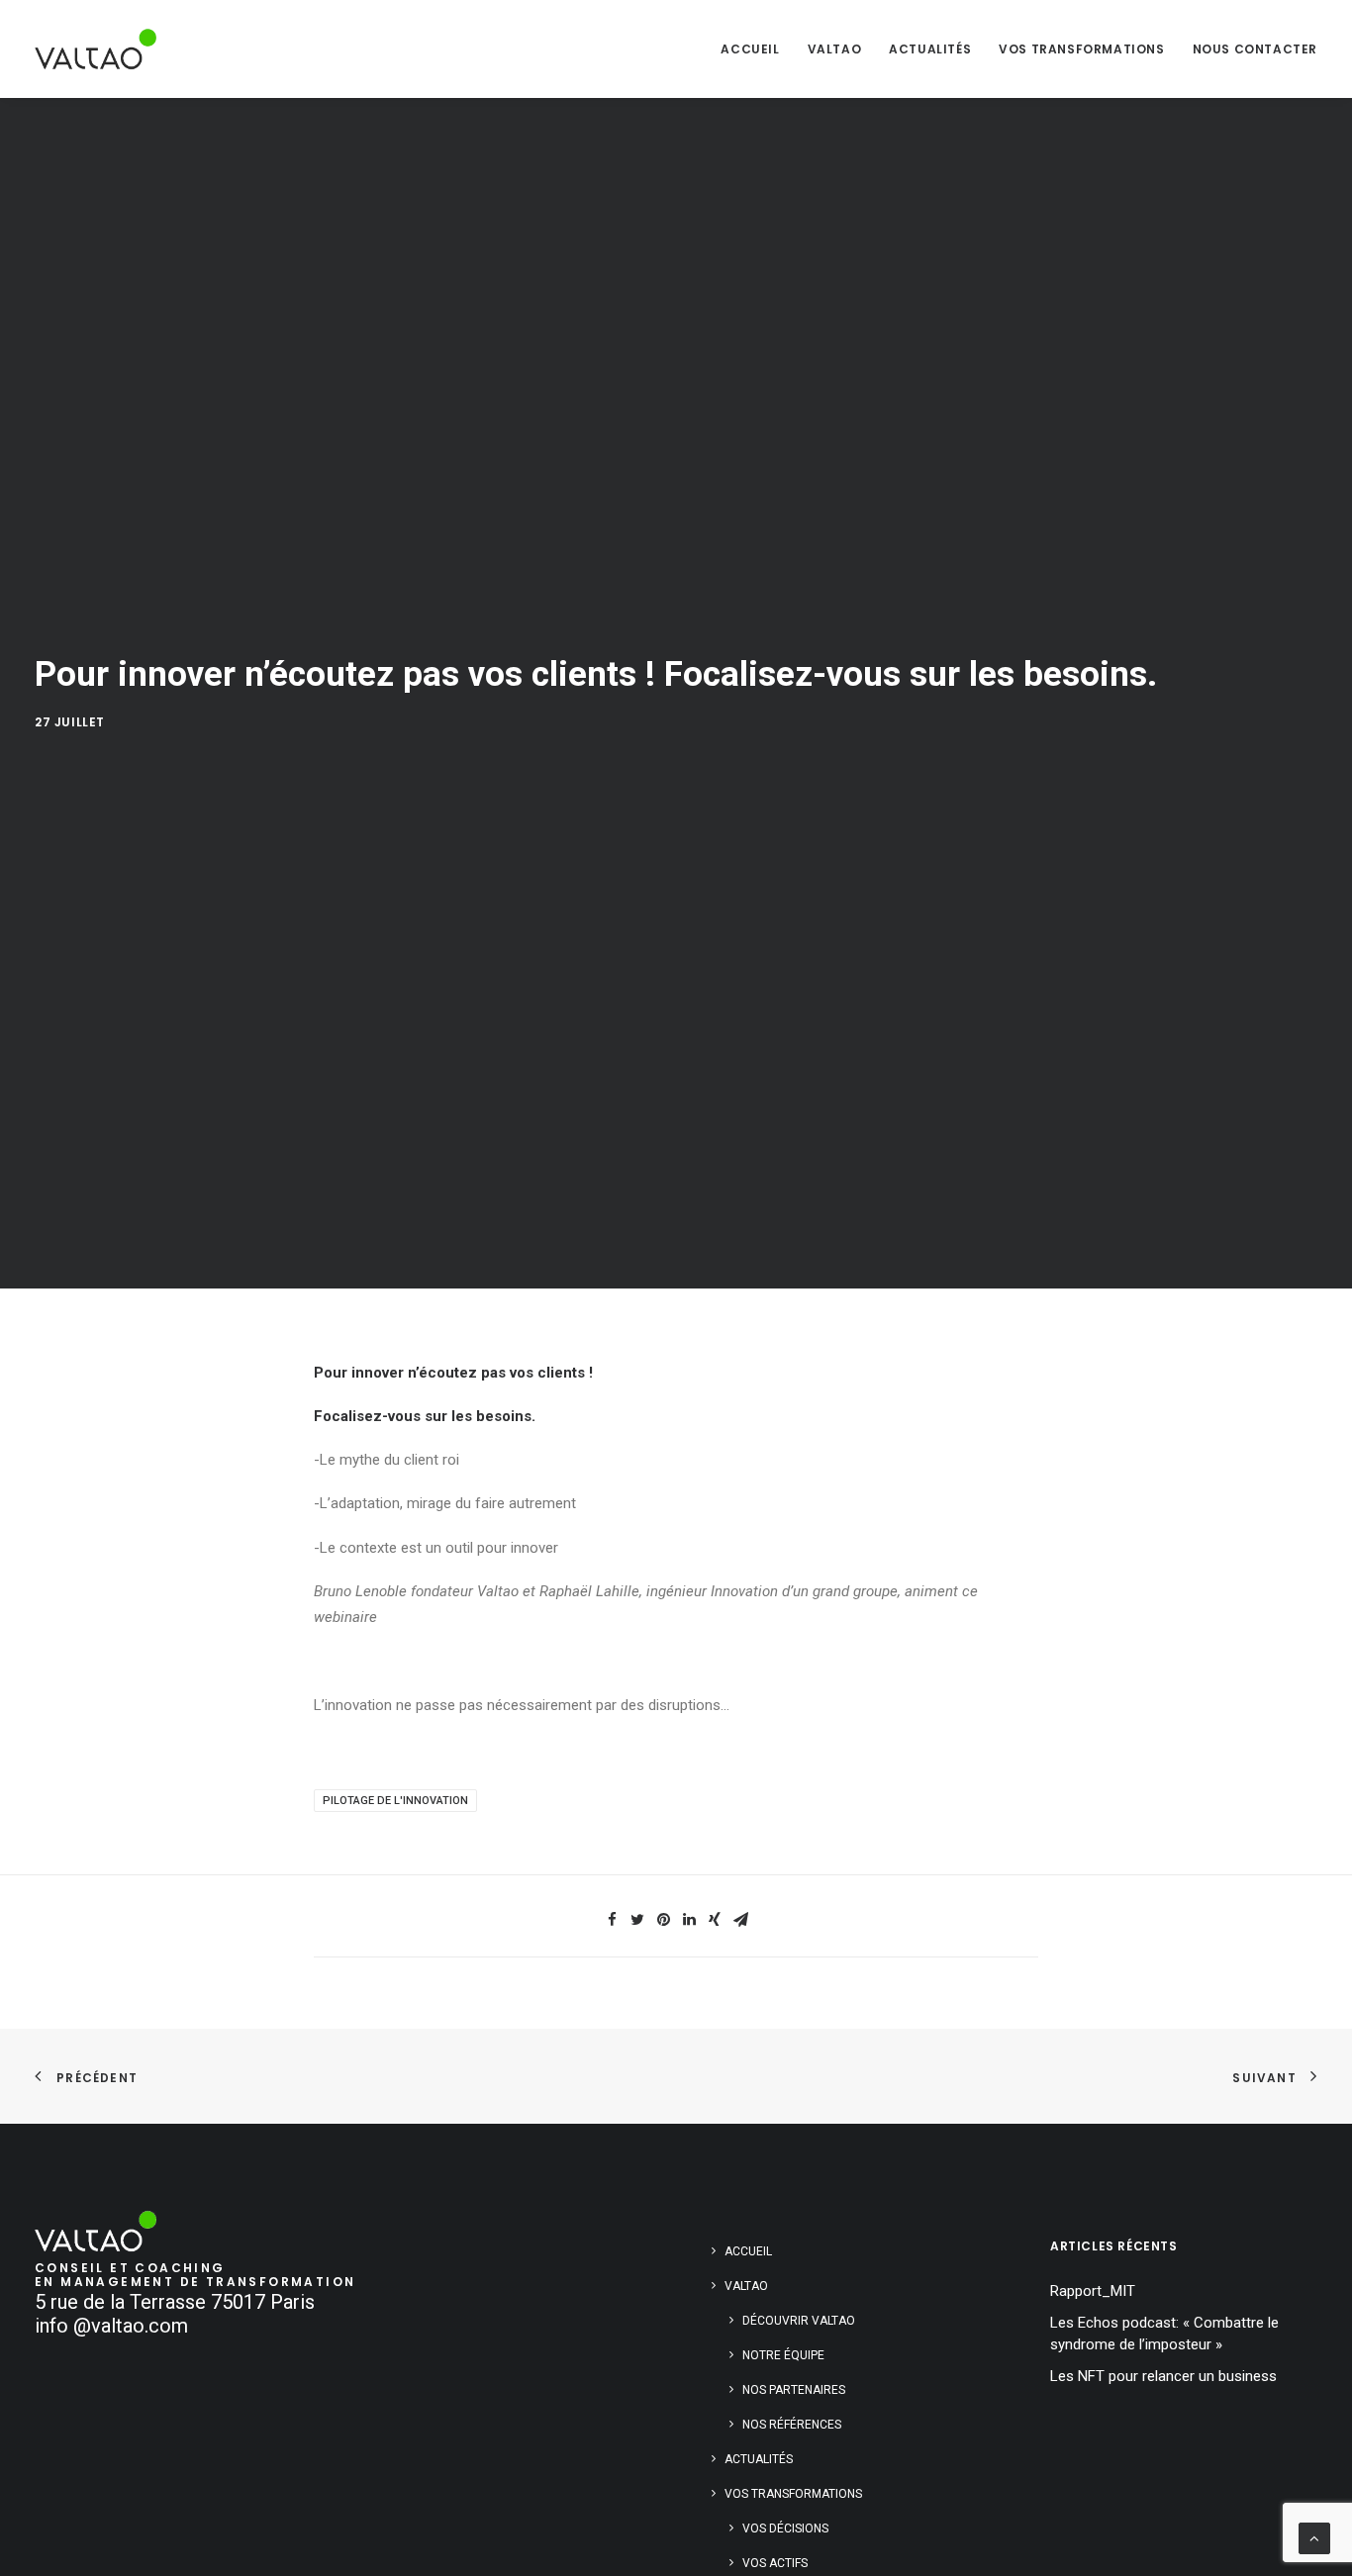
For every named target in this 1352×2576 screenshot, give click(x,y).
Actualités (930, 49)
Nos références (792, 2425)
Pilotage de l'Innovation (395, 1801)
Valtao (835, 49)
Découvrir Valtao (799, 2321)
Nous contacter (1255, 49)
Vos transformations (1081, 49)
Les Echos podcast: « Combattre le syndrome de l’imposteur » (1164, 2334)
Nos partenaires (794, 2390)
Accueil (750, 49)
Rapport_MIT (1093, 2291)
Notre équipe (783, 2355)
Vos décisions (785, 2528)
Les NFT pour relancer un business (1163, 2376)
